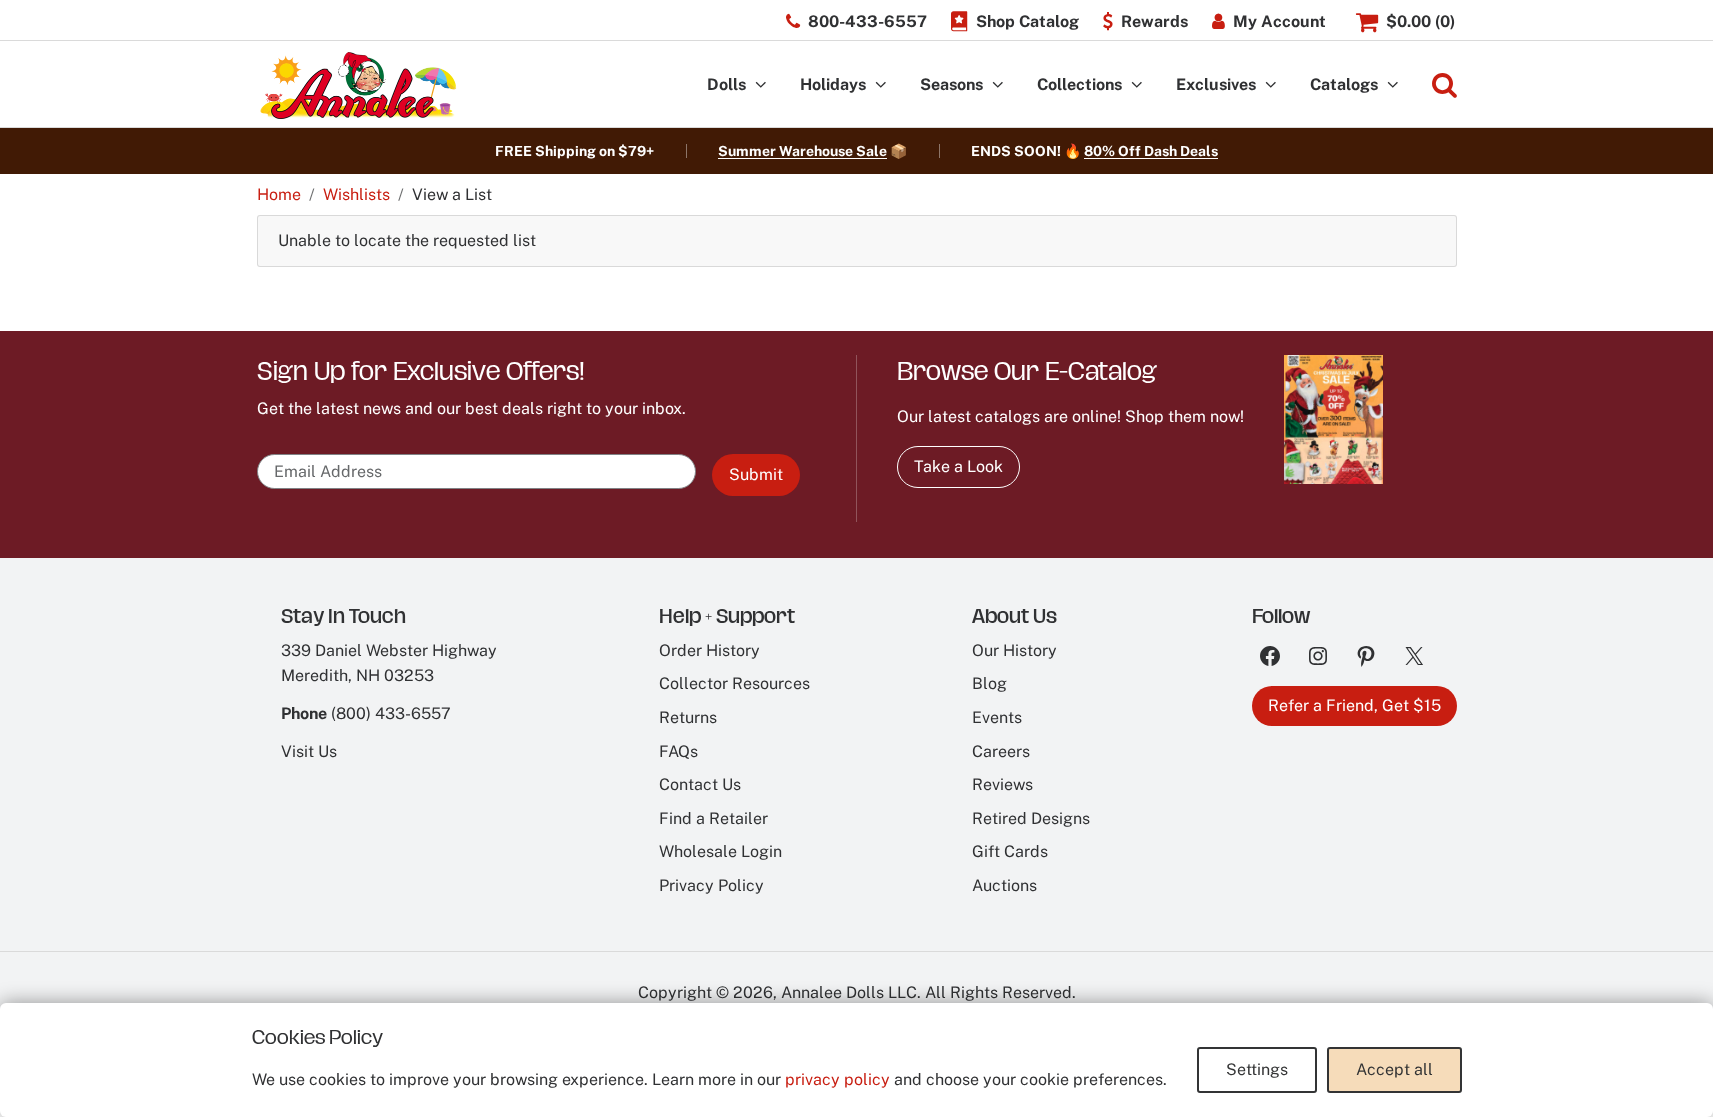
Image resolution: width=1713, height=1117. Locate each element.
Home (279, 194)
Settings (1257, 1069)
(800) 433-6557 (391, 713)
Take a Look (958, 466)
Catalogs (1344, 84)
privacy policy (837, 1079)
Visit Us (309, 751)
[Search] (1444, 85)
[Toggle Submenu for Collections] (1137, 85)
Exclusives (1216, 84)
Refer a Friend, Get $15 (1354, 705)
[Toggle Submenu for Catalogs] (1393, 85)
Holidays (833, 84)
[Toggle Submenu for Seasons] (998, 85)
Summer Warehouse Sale (802, 151)
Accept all (1394, 1069)
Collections (1079, 84)
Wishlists (356, 194)
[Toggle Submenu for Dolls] (761, 85)
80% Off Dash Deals (1151, 151)
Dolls (726, 84)
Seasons (951, 84)
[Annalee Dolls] (357, 85)
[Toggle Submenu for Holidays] (881, 85)
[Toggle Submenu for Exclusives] (1271, 85)
